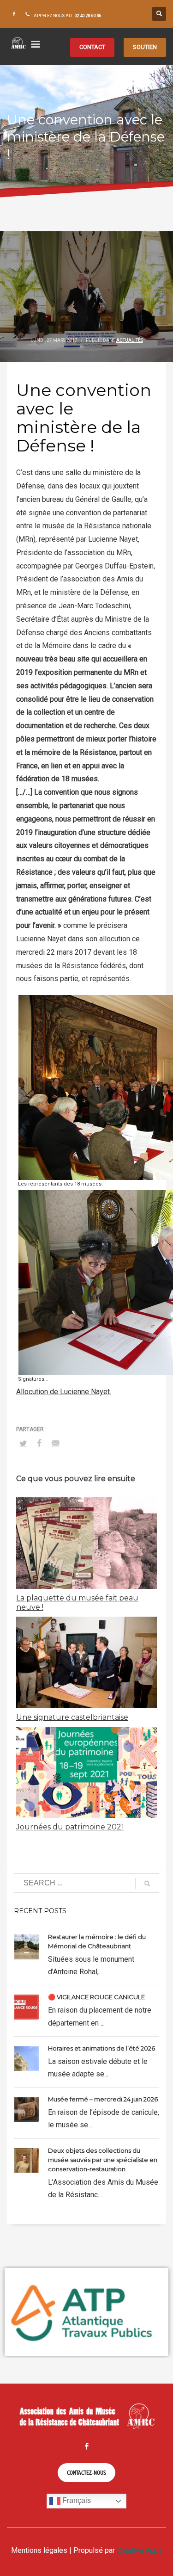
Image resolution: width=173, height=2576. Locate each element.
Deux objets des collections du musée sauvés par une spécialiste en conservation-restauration (103, 2160)
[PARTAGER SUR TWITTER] (23, 1444)
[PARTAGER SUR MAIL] (55, 1443)
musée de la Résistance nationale (97, 526)
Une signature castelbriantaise (72, 1717)
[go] (147, 1884)
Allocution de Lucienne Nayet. (64, 1392)
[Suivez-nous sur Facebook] (14, 14)
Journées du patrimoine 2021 (70, 1827)
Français (76, 2501)
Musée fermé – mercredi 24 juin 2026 (103, 2099)
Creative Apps (140, 2550)
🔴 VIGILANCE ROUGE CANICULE (96, 1997)
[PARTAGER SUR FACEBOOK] (39, 1443)
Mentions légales (39, 2550)
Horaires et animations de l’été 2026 (101, 2048)
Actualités (130, 340)
